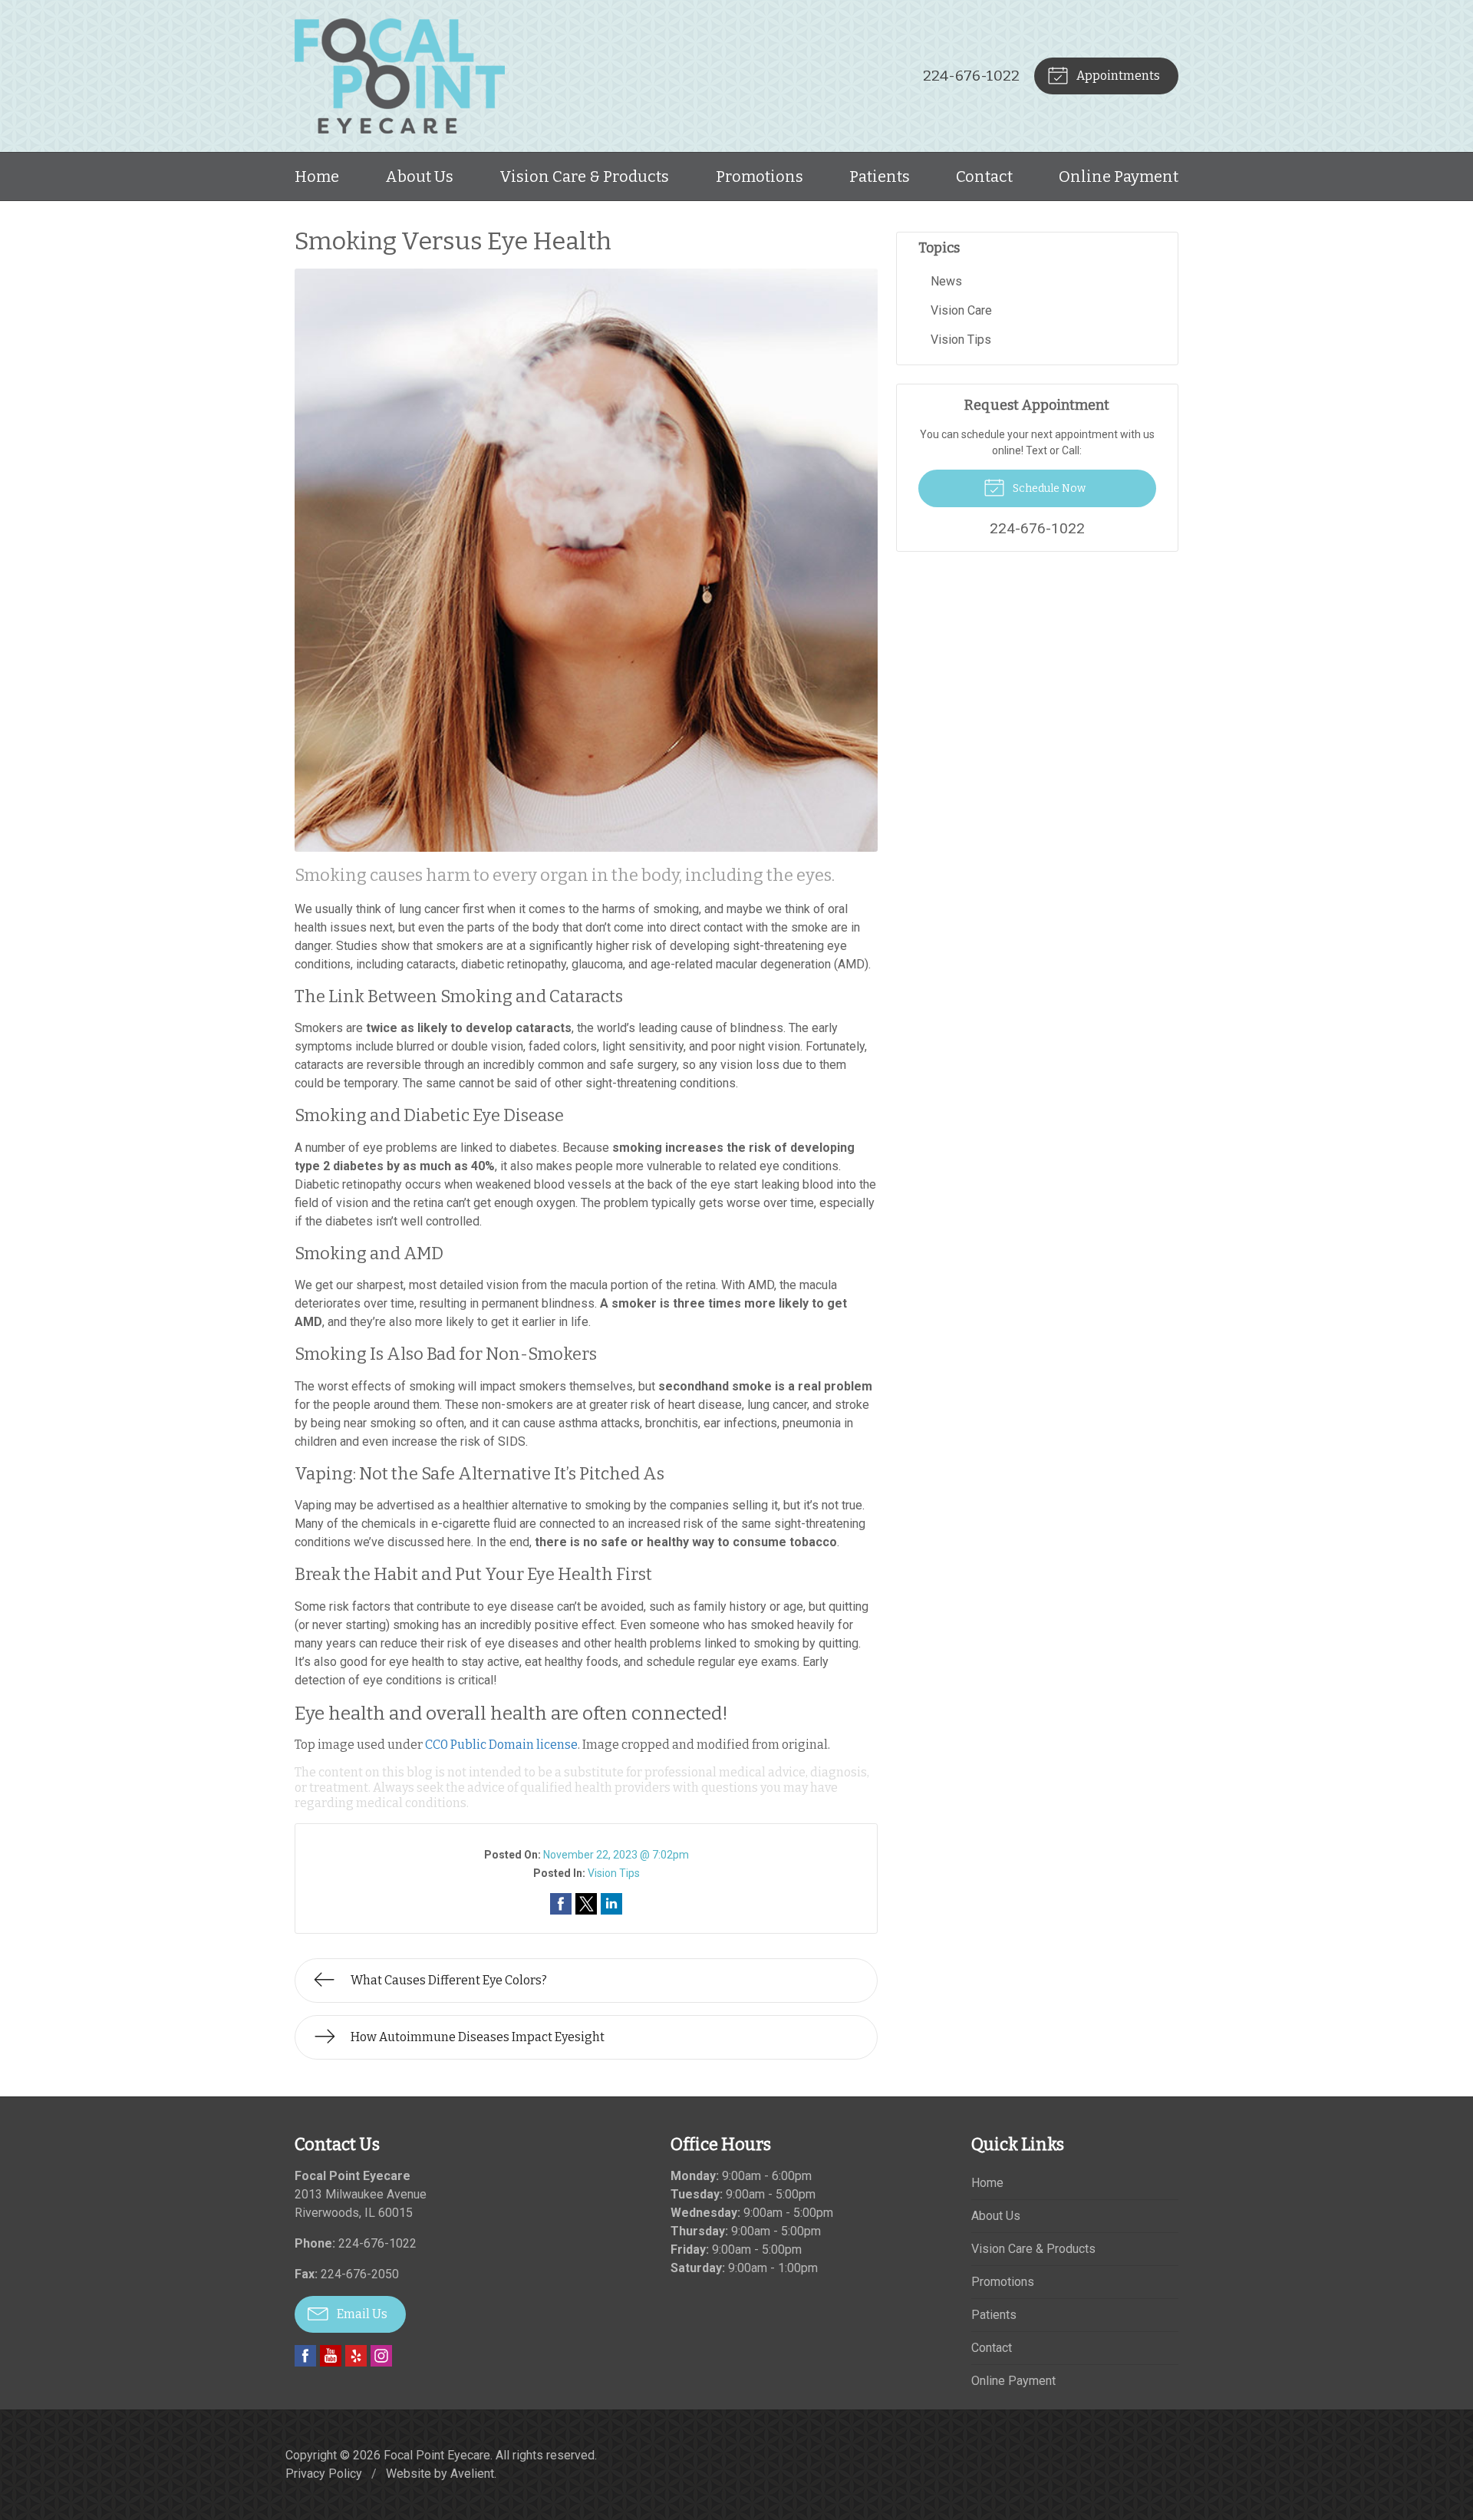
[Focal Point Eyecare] (400, 76)
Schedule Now (1048, 488)
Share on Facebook (561, 1904)
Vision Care (961, 310)
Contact (984, 176)
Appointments (1117, 76)
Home (317, 176)
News (946, 281)
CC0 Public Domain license (501, 1745)
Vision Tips (614, 1873)
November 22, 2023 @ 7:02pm (616, 1855)
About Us (419, 176)
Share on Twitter (586, 1904)
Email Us (361, 2314)
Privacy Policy (324, 2474)
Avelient (472, 2474)
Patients (880, 176)
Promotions (760, 176)
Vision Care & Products (584, 176)
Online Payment (1119, 176)
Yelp (356, 2356)
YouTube (331, 2356)
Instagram (381, 2356)
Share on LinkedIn (611, 1904)
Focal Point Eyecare (437, 2455)
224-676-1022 (971, 76)
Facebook (305, 2356)
